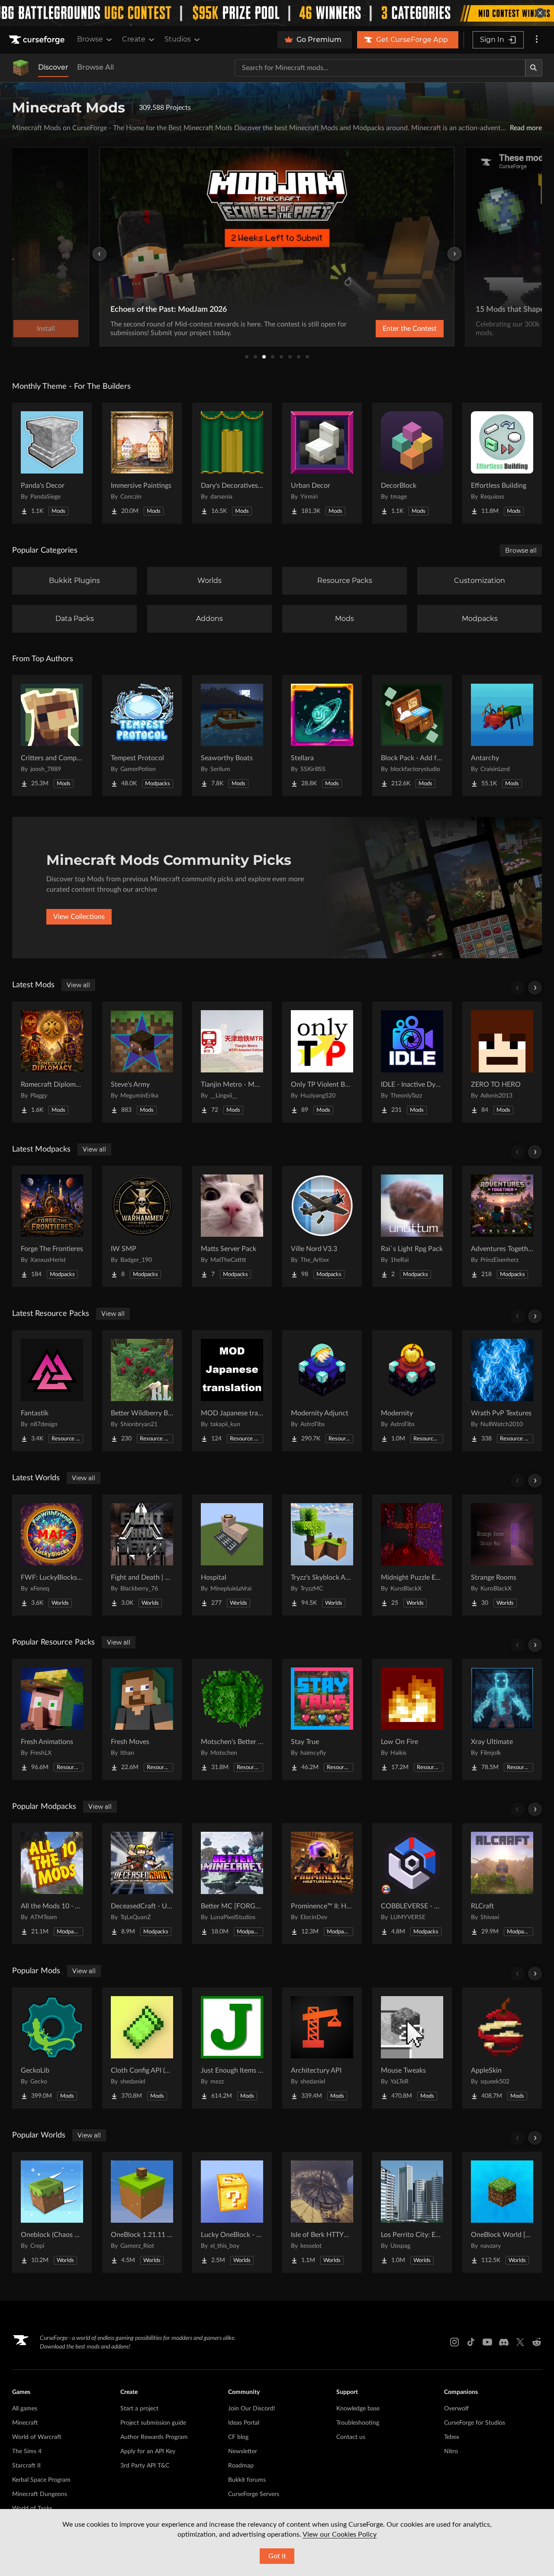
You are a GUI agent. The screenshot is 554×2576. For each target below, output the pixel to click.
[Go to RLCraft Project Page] (502, 1884)
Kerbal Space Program (41, 2480)
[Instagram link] (454, 2342)
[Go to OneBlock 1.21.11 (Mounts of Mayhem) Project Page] (142, 2212)
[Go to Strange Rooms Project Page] (502, 1555)
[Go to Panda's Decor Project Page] (52, 463)
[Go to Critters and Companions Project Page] (52, 736)
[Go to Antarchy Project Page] (502, 736)
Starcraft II (26, 2466)
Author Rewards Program (154, 2437)
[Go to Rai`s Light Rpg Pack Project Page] (412, 1226)
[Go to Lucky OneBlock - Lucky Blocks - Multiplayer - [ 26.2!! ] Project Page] (232, 2212)
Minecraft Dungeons (40, 2494)
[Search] (534, 68)
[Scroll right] (535, 988)
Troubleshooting (358, 2423)
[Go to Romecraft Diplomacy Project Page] (52, 1062)
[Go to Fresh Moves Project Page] (142, 1719)
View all (78, 985)
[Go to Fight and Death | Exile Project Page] (142, 1555)
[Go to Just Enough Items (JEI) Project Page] (232, 2048)
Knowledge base (358, 2409)
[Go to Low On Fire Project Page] (412, 1719)
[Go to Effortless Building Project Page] (502, 463)
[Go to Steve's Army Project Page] (142, 1062)
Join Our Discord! (252, 2409)
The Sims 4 (27, 2451)
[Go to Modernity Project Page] (412, 1391)
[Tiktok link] (471, 2342)
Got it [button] (277, 2556)
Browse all (521, 550)
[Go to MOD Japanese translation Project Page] (232, 1391)
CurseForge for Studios (475, 2423)
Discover (53, 67)
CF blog (238, 2437)
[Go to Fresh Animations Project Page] (52, 1719)
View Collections (79, 917)
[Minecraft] (21, 68)
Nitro (451, 2451)
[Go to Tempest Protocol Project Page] (142, 736)
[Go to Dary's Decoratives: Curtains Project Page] (232, 463)
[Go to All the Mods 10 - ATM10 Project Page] (52, 1884)
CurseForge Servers (254, 2494)
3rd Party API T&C (145, 2466)
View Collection (481, 329)
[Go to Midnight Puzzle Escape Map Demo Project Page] (412, 1555)
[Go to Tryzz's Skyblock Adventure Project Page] (322, 1555)
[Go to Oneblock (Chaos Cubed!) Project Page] (52, 2212)
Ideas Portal (244, 2423)
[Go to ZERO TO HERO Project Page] (502, 1062)
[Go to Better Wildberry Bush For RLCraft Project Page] (142, 1391)
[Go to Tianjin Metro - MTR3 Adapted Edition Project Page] (232, 1062)
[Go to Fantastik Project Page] (52, 1391)
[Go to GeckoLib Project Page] (52, 2048)
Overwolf (456, 2409)
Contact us (351, 2437)
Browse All (95, 67)
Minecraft (25, 2423)
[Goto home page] (38, 40)
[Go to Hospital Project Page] (232, 1555)
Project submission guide (153, 2423)
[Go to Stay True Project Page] (322, 1719)
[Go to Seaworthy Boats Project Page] (232, 736)
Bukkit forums (247, 2480)
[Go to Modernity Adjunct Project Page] (322, 1391)
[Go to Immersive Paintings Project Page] (142, 463)
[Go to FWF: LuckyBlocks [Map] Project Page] (52, 1555)
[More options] (537, 40)
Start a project (139, 2409)
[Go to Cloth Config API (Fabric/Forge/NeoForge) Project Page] (142, 2048)
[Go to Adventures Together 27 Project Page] (502, 1226)
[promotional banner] (277, 13)
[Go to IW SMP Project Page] (142, 1226)
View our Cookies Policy (340, 2534)
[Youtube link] (487, 2342)
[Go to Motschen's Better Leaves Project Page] (232, 1719)
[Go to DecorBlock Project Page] (412, 463)
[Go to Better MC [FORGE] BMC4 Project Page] (232, 1884)
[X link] (520, 2342)
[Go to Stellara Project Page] (322, 736)
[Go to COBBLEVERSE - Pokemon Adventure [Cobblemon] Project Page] (412, 1884)
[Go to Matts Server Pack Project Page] (232, 1226)
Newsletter (243, 2451)
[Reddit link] (537, 2342)
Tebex (452, 2437)
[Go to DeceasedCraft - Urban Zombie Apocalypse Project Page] (142, 1884)
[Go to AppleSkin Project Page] (502, 2048)
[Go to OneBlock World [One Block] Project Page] (502, 2212)
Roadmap (241, 2466)
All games (25, 2409)
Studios (178, 39)
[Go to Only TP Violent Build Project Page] (322, 1062)
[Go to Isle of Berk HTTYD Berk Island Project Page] (322, 2212)
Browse (90, 39)
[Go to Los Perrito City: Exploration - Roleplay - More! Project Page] (412, 2212)
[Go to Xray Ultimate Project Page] (502, 1719)
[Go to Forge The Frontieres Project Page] (52, 1226)
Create (134, 39)
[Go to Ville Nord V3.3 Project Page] (322, 1226)
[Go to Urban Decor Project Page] (322, 463)
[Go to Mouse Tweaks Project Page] (412, 2048)
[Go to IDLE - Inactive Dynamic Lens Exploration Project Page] (412, 1062)
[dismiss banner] (540, 13)
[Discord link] (504, 2342)
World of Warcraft (37, 2437)
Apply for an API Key (148, 2451)
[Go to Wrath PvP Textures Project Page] (502, 1391)
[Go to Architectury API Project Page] (322, 2048)
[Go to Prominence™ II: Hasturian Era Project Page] (322, 1884)
